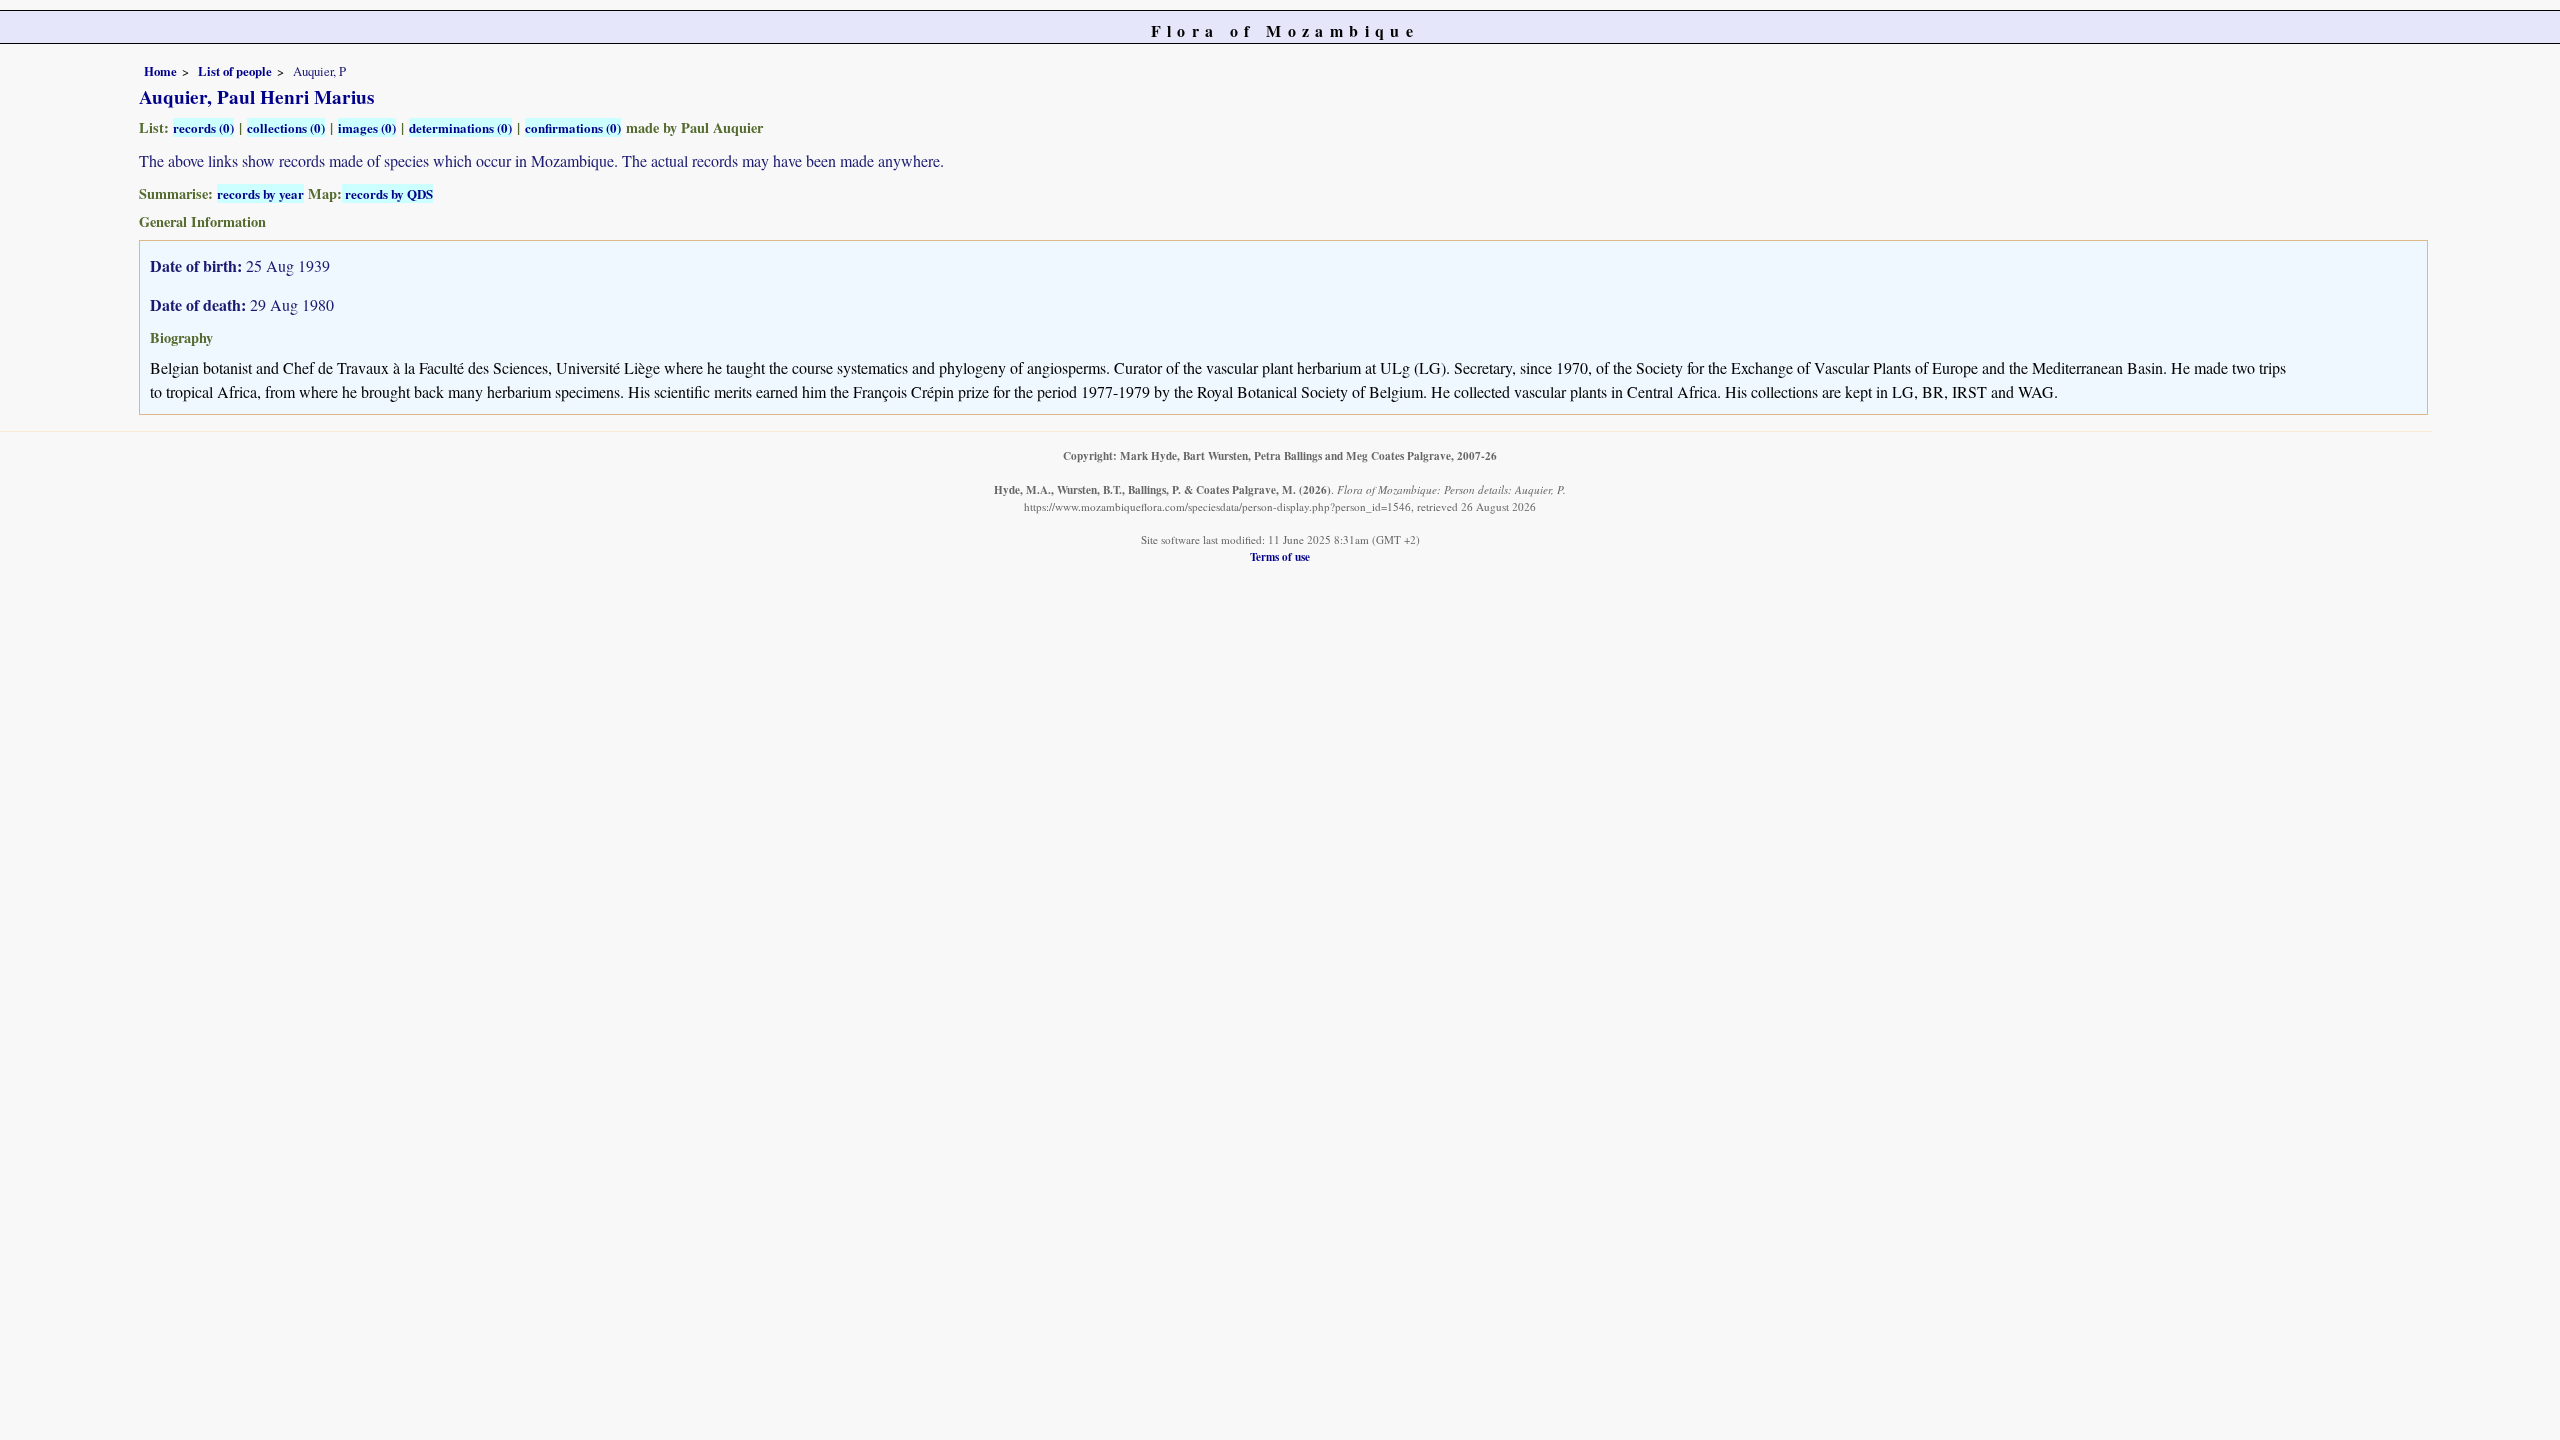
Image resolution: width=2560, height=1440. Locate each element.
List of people (235, 71)
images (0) (367, 127)
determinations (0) (460, 127)
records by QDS (387, 193)
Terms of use (1280, 556)
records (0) (203, 127)
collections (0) (286, 127)
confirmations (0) (573, 127)
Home (160, 71)
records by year (260, 193)
